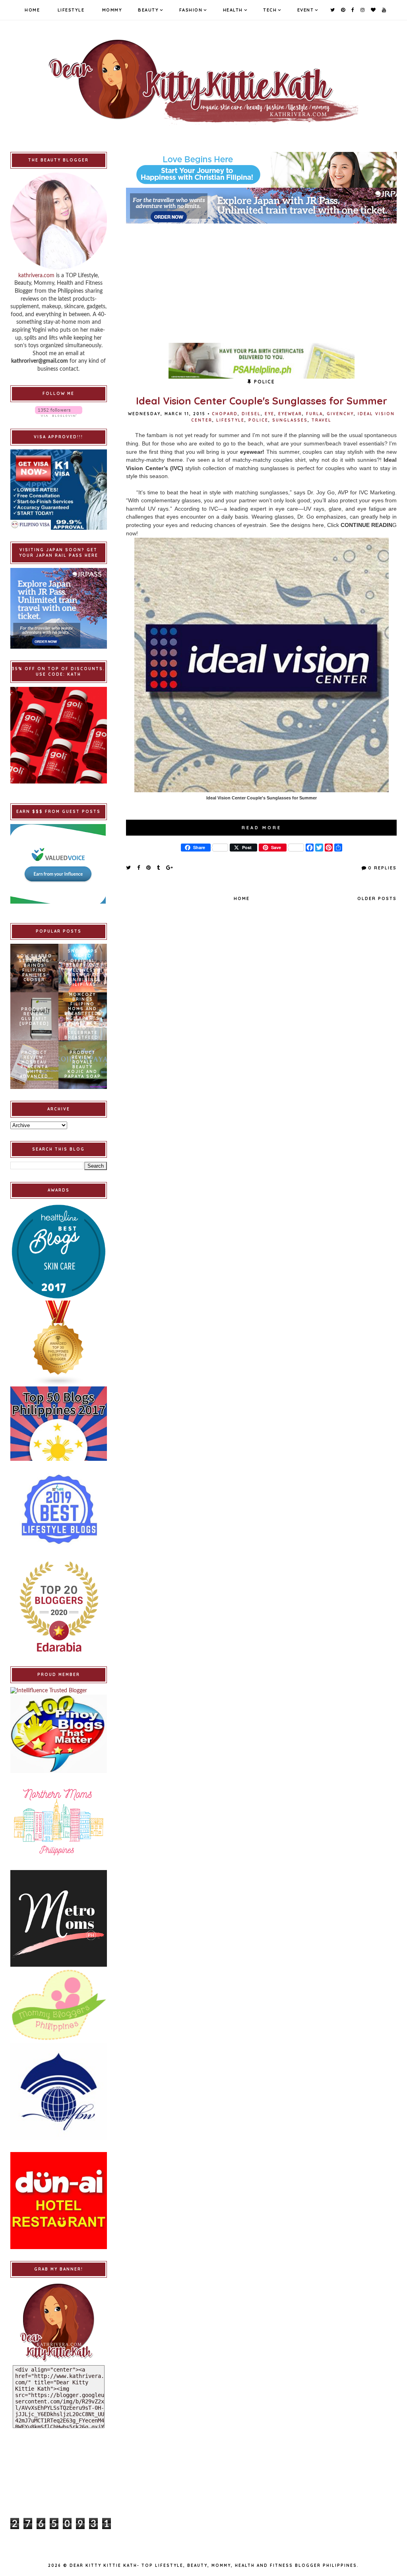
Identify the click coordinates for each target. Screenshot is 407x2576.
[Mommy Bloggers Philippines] (59, 2005)
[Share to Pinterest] (149, 867)
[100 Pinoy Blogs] (59, 1734)
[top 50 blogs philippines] (59, 1424)
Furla (314, 414)
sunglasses (290, 420)
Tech (270, 10)
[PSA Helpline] (261, 361)
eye (269, 414)
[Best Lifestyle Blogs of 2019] (59, 1509)
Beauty (148, 10)
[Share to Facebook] (139, 867)
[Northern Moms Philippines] (59, 1821)
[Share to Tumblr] (159, 867)
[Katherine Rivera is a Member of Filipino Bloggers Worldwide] (59, 2092)
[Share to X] (129, 867)
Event (306, 10)
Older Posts (377, 898)
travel (322, 420)
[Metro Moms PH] (59, 1918)
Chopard (225, 414)
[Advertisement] (261, 279)
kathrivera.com (36, 276)
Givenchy (340, 414)
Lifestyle (71, 10)
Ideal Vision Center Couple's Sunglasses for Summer (262, 401)
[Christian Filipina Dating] (261, 170)
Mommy (112, 10)
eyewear (290, 414)
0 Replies (382, 868)
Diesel (251, 414)
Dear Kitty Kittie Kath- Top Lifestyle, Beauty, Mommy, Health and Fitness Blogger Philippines (213, 2565)
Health (233, 10)
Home (32, 10)
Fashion (191, 10)
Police (258, 420)
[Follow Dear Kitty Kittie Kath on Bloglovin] (59, 411)
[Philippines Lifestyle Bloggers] (59, 1343)
